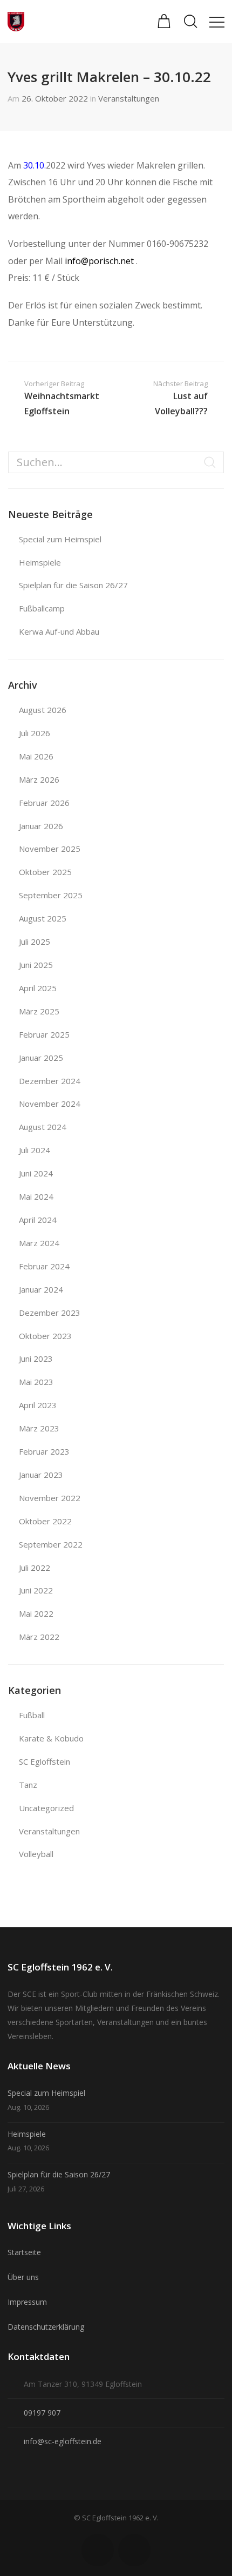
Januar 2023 (41, 1475)
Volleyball (36, 1854)
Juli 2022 (35, 1568)
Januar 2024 (41, 1289)
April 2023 (38, 1405)
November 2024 (50, 1104)
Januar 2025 (41, 1058)
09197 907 (42, 2413)
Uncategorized (46, 1808)
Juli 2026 (35, 733)
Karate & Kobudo (51, 1738)
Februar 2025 (44, 1034)
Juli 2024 (35, 1150)
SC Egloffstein (45, 1761)
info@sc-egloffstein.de (63, 2441)
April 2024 (38, 1220)
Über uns (23, 2277)
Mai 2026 (36, 756)
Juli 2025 (35, 941)
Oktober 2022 (45, 1521)
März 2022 (39, 1637)
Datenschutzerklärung (46, 2327)
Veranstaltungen (129, 98)
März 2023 (39, 1428)
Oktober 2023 (45, 1336)
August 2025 (43, 918)
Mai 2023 (36, 1382)
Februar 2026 (44, 803)
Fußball (32, 1715)
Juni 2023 (36, 1358)
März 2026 (39, 779)
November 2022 (50, 1498)
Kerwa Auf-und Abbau (59, 631)
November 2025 (50, 849)
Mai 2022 (36, 1613)
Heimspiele (40, 562)
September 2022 (51, 1544)
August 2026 (43, 710)
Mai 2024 (36, 1196)
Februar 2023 (44, 1451)
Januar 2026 (41, 826)
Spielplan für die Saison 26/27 (73, 585)
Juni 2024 (36, 1173)
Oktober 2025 (45, 872)
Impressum (27, 2302)
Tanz (28, 1785)
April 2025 (38, 988)
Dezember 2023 (50, 1313)
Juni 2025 (36, 965)
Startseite (24, 2252)
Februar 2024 (44, 1266)
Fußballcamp (42, 608)
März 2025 (39, 1011)
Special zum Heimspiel (60, 539)
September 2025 (51, 895)
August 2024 (43, 1127)
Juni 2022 (36, 1590)
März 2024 (39, 1243)
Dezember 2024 (50, 1081)
